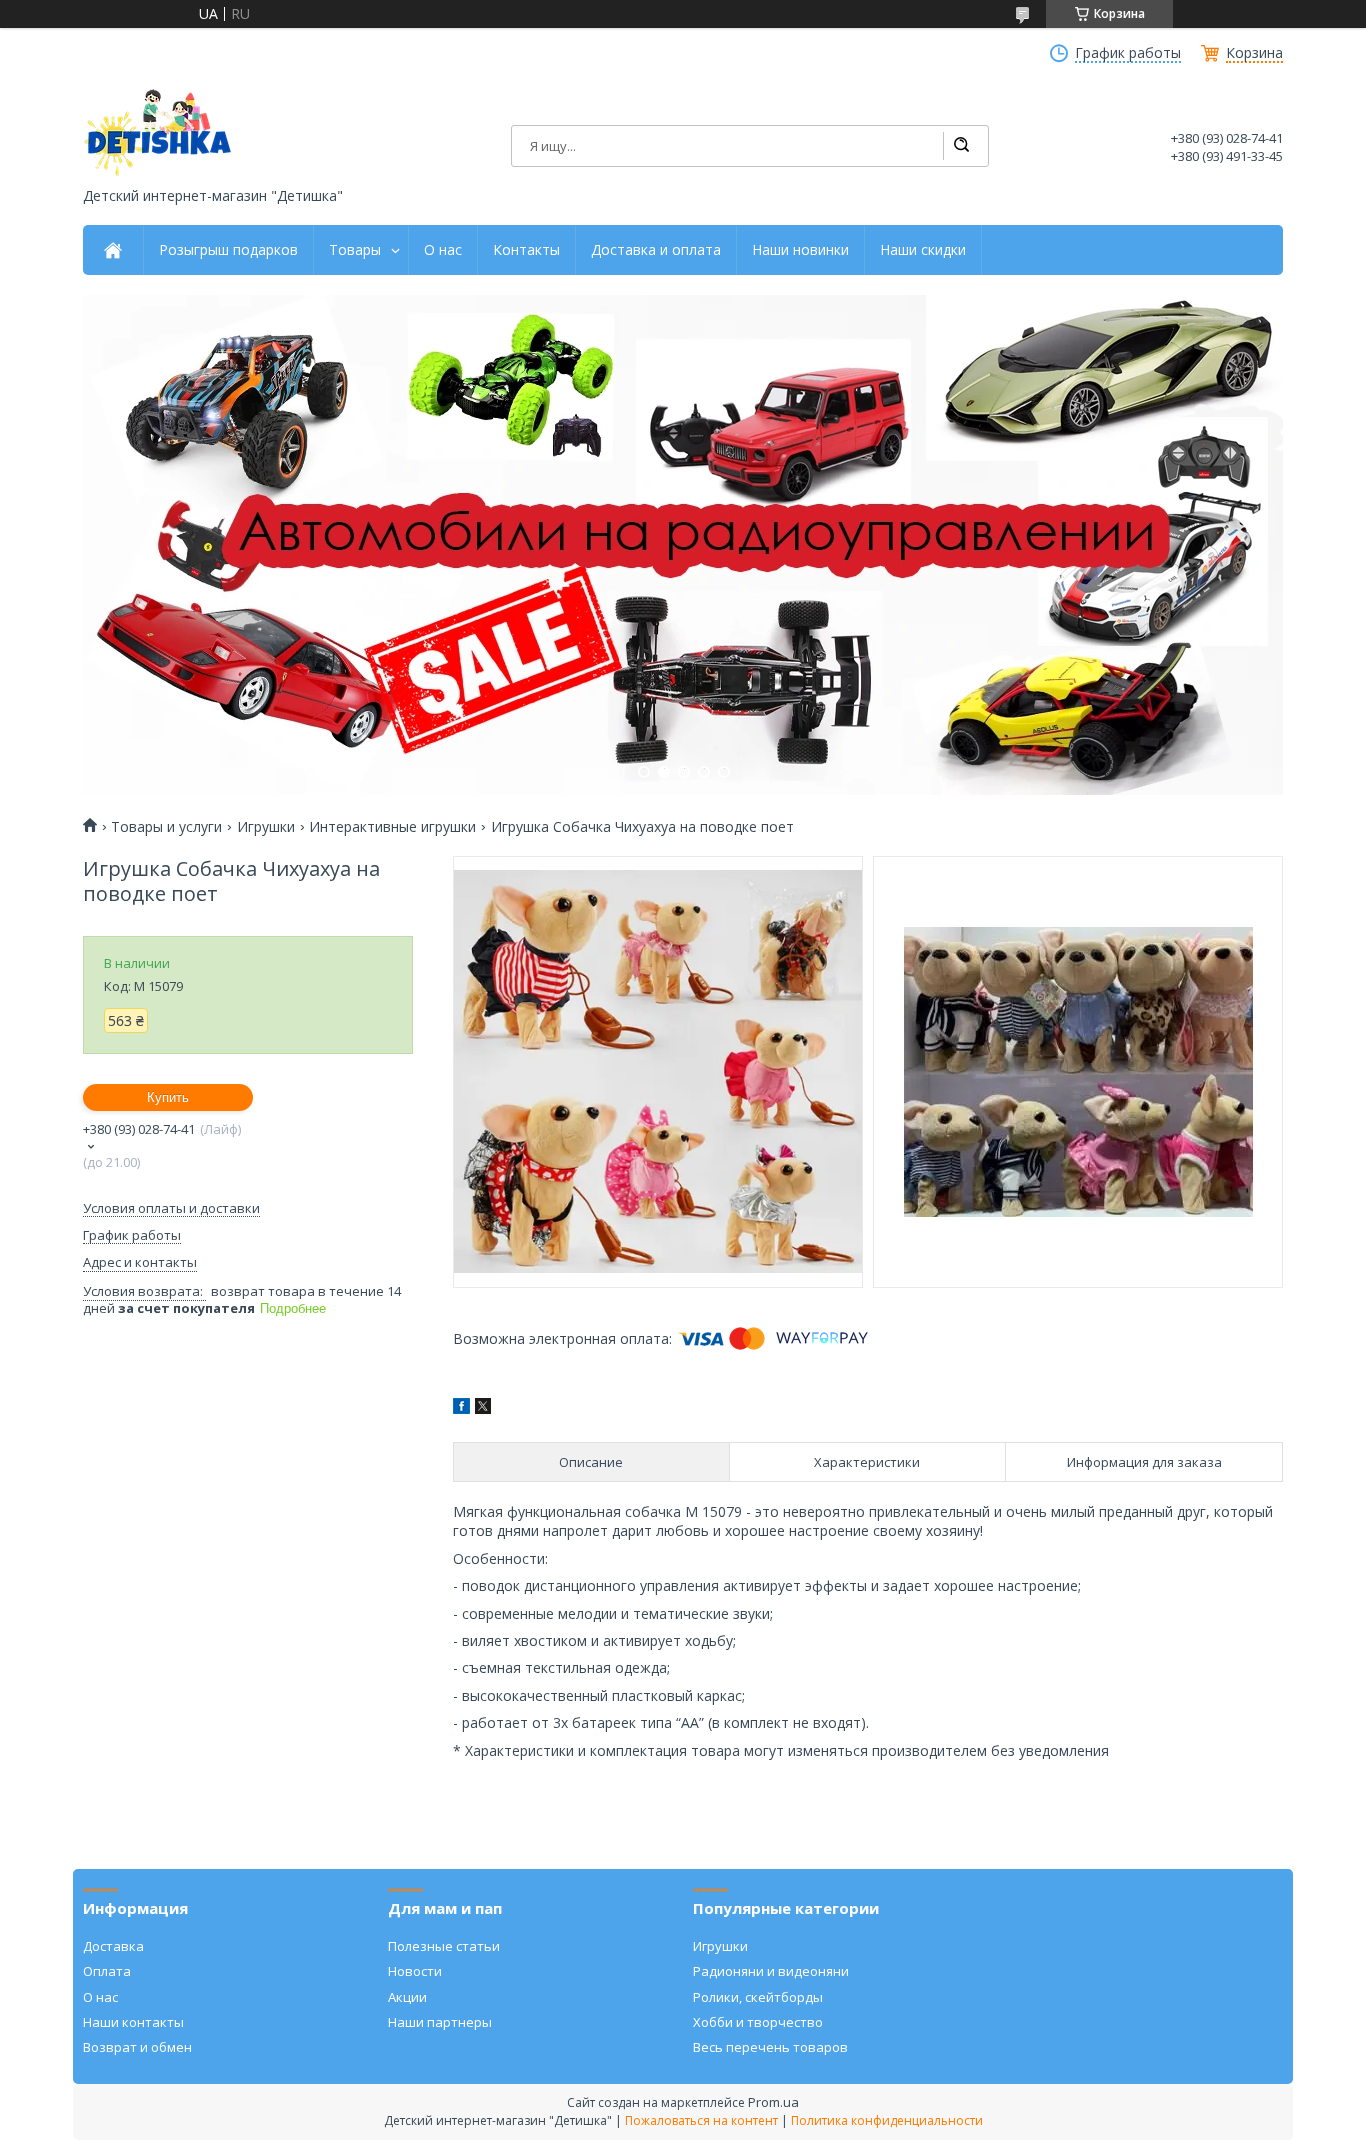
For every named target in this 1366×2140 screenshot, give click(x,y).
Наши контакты (133, 2022)
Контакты (526, 250)
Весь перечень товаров (770, 2047)
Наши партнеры (440, 2022)
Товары (355, 250)
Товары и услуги (166, 827)
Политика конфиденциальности (887, 2120)
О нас (443, 250)
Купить (168, 1097)
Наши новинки (800, 250)
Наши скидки (923, 250)
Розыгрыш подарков (228, 250)
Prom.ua (773, 2102)
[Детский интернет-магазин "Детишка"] (158, 132)
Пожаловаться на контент (701, 2120)
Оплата (107, 1971)
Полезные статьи (444, 1946)
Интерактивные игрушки (392, 827)
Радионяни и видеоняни (771, 1971)
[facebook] (461, 1408)
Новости (415, 1971)
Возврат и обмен (137, 2047)
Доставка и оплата (656, 250)
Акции (407, 1997)
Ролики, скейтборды (758, 1997)
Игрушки (266, 827)
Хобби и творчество (758, 2022)
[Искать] (961, 146)
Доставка (113, 1946)
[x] (483, 1408)
